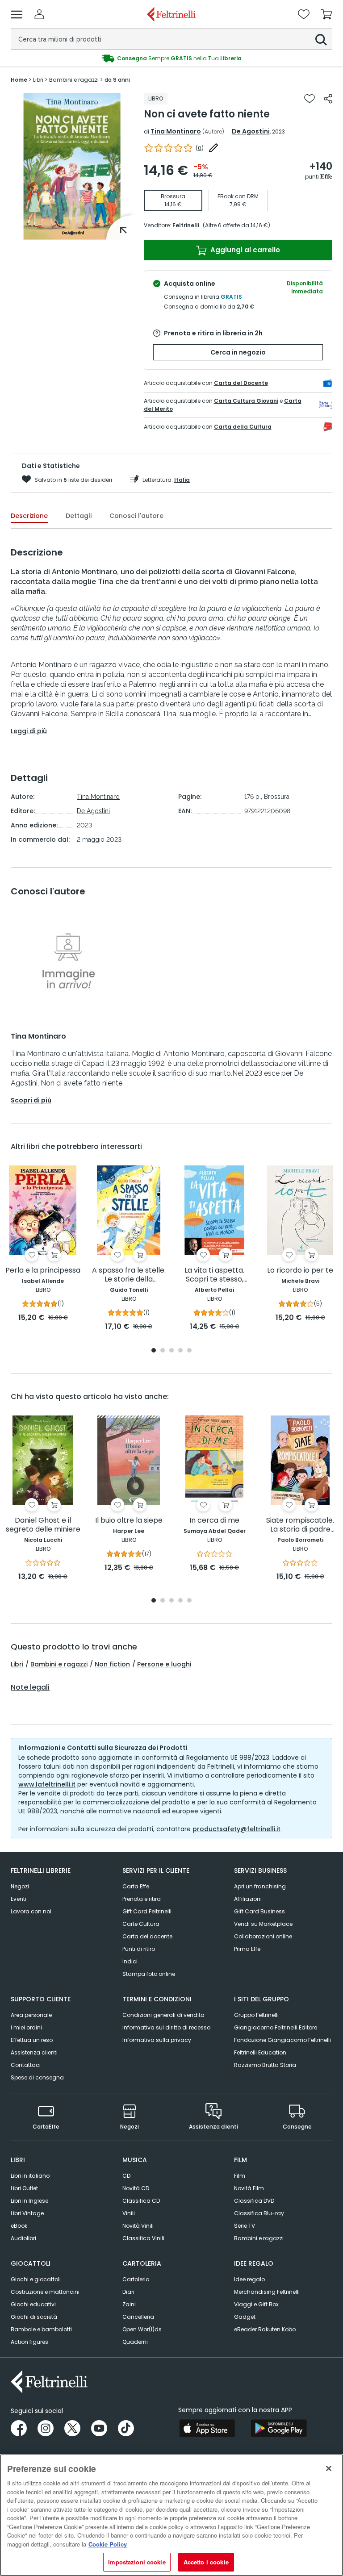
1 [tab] (72, 233)
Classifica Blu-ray (259, 2213)
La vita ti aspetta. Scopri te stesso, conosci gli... (214, 1275)
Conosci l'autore (136, 516)
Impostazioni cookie (137, 2562)
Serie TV (245, 2226)
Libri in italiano (30, 2176)
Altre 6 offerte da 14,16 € (236, 225)
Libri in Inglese (29, 2201)
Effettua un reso (32, 2040)
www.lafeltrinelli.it (47, 1784)
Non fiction (112, 1664)
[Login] (39, 14)
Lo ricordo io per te (300, 1271)
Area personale (31, 2015)
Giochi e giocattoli (36, 2279)
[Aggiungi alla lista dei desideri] (310, 99)
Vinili (129, 2213)
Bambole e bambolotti (41, 2329)
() (200, 148)
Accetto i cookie (206, 2562)
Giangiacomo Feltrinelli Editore (276, 2027)
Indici (130, 1961)
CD (126, 2176)
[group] (171, 58)
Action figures (29, 2342)
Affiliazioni (248, 1899)
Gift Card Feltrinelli (147, 1911)
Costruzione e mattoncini (45, 2292)
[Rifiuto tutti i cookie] (329, 2468)
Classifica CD (141, 2201)
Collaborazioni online (263, 1936)
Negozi (20, 1886)
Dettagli (79, 516)
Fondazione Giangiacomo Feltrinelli (282, 2040)
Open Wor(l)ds (142, 2329)
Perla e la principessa (43, 1271)
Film (240, 2176)
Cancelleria (138, 2317)
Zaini (129, 2304)
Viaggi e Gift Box (256, 2304)
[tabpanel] (72, 166)
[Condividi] (328, 99)
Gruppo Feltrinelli (256, 2015)
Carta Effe (136, 1886)
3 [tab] (171, 1351)
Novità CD (136, 2188)
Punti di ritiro (139, 1949)
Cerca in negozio (238, 352)
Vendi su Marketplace (263, 1924)
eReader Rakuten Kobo (265, 2329)
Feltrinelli (186, 225)
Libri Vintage (27, 2213)
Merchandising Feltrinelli (267, 2292)
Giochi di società (34, 2317)
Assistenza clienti (34, 2052)
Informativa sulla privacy (157, 2040)
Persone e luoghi (164, 1664)
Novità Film (249, 2188)
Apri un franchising (260, 1886)
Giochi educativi (33, 2304)
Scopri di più (31, 1100)
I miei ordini (26, 2027)
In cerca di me (214, 1521)
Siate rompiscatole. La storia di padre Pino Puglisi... (300, 1525)
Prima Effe (247, 1949)
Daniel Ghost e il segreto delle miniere (43, 1525)
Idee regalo (249, 2279)
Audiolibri (23, 2238)
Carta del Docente (241, 383)
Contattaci (26, 2065)
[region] (171, 2515)
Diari (128, 2292)
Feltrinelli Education (260, 2052)
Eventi (19, 1899)
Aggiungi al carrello (244, 250)
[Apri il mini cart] (326, 14)
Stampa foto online (149, 1974)
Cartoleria (136, 2279)
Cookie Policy (108, 2544)
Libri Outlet (24, 2188)
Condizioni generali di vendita (163, 2015)
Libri (17, 1664)
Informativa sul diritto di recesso (166, 2027)
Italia (182, 480)
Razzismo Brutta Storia (265, 2065)
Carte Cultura (141, 1924)
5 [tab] (189, 1351)
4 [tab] (180, 1351)
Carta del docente (147, 1936)
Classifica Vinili (143, 2238)
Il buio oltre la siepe (129, 1521)
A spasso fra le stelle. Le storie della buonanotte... (129, 1275)
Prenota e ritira (142, 1899)
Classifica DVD (254, 2201)
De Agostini (251, 131)
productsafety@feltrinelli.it (236, 1829)
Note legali (30, 1687)
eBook (19, 2226)
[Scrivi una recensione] (213, 148)
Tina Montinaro (176, 131)
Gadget (245, 2317)
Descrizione (29, 516)
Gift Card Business (259, 1911)
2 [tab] (163, 1351)
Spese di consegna (37, 2077)
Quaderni (135, 2342)
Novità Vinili (138, 2226)
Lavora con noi (31, 1911)
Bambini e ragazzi (59, 1664)
